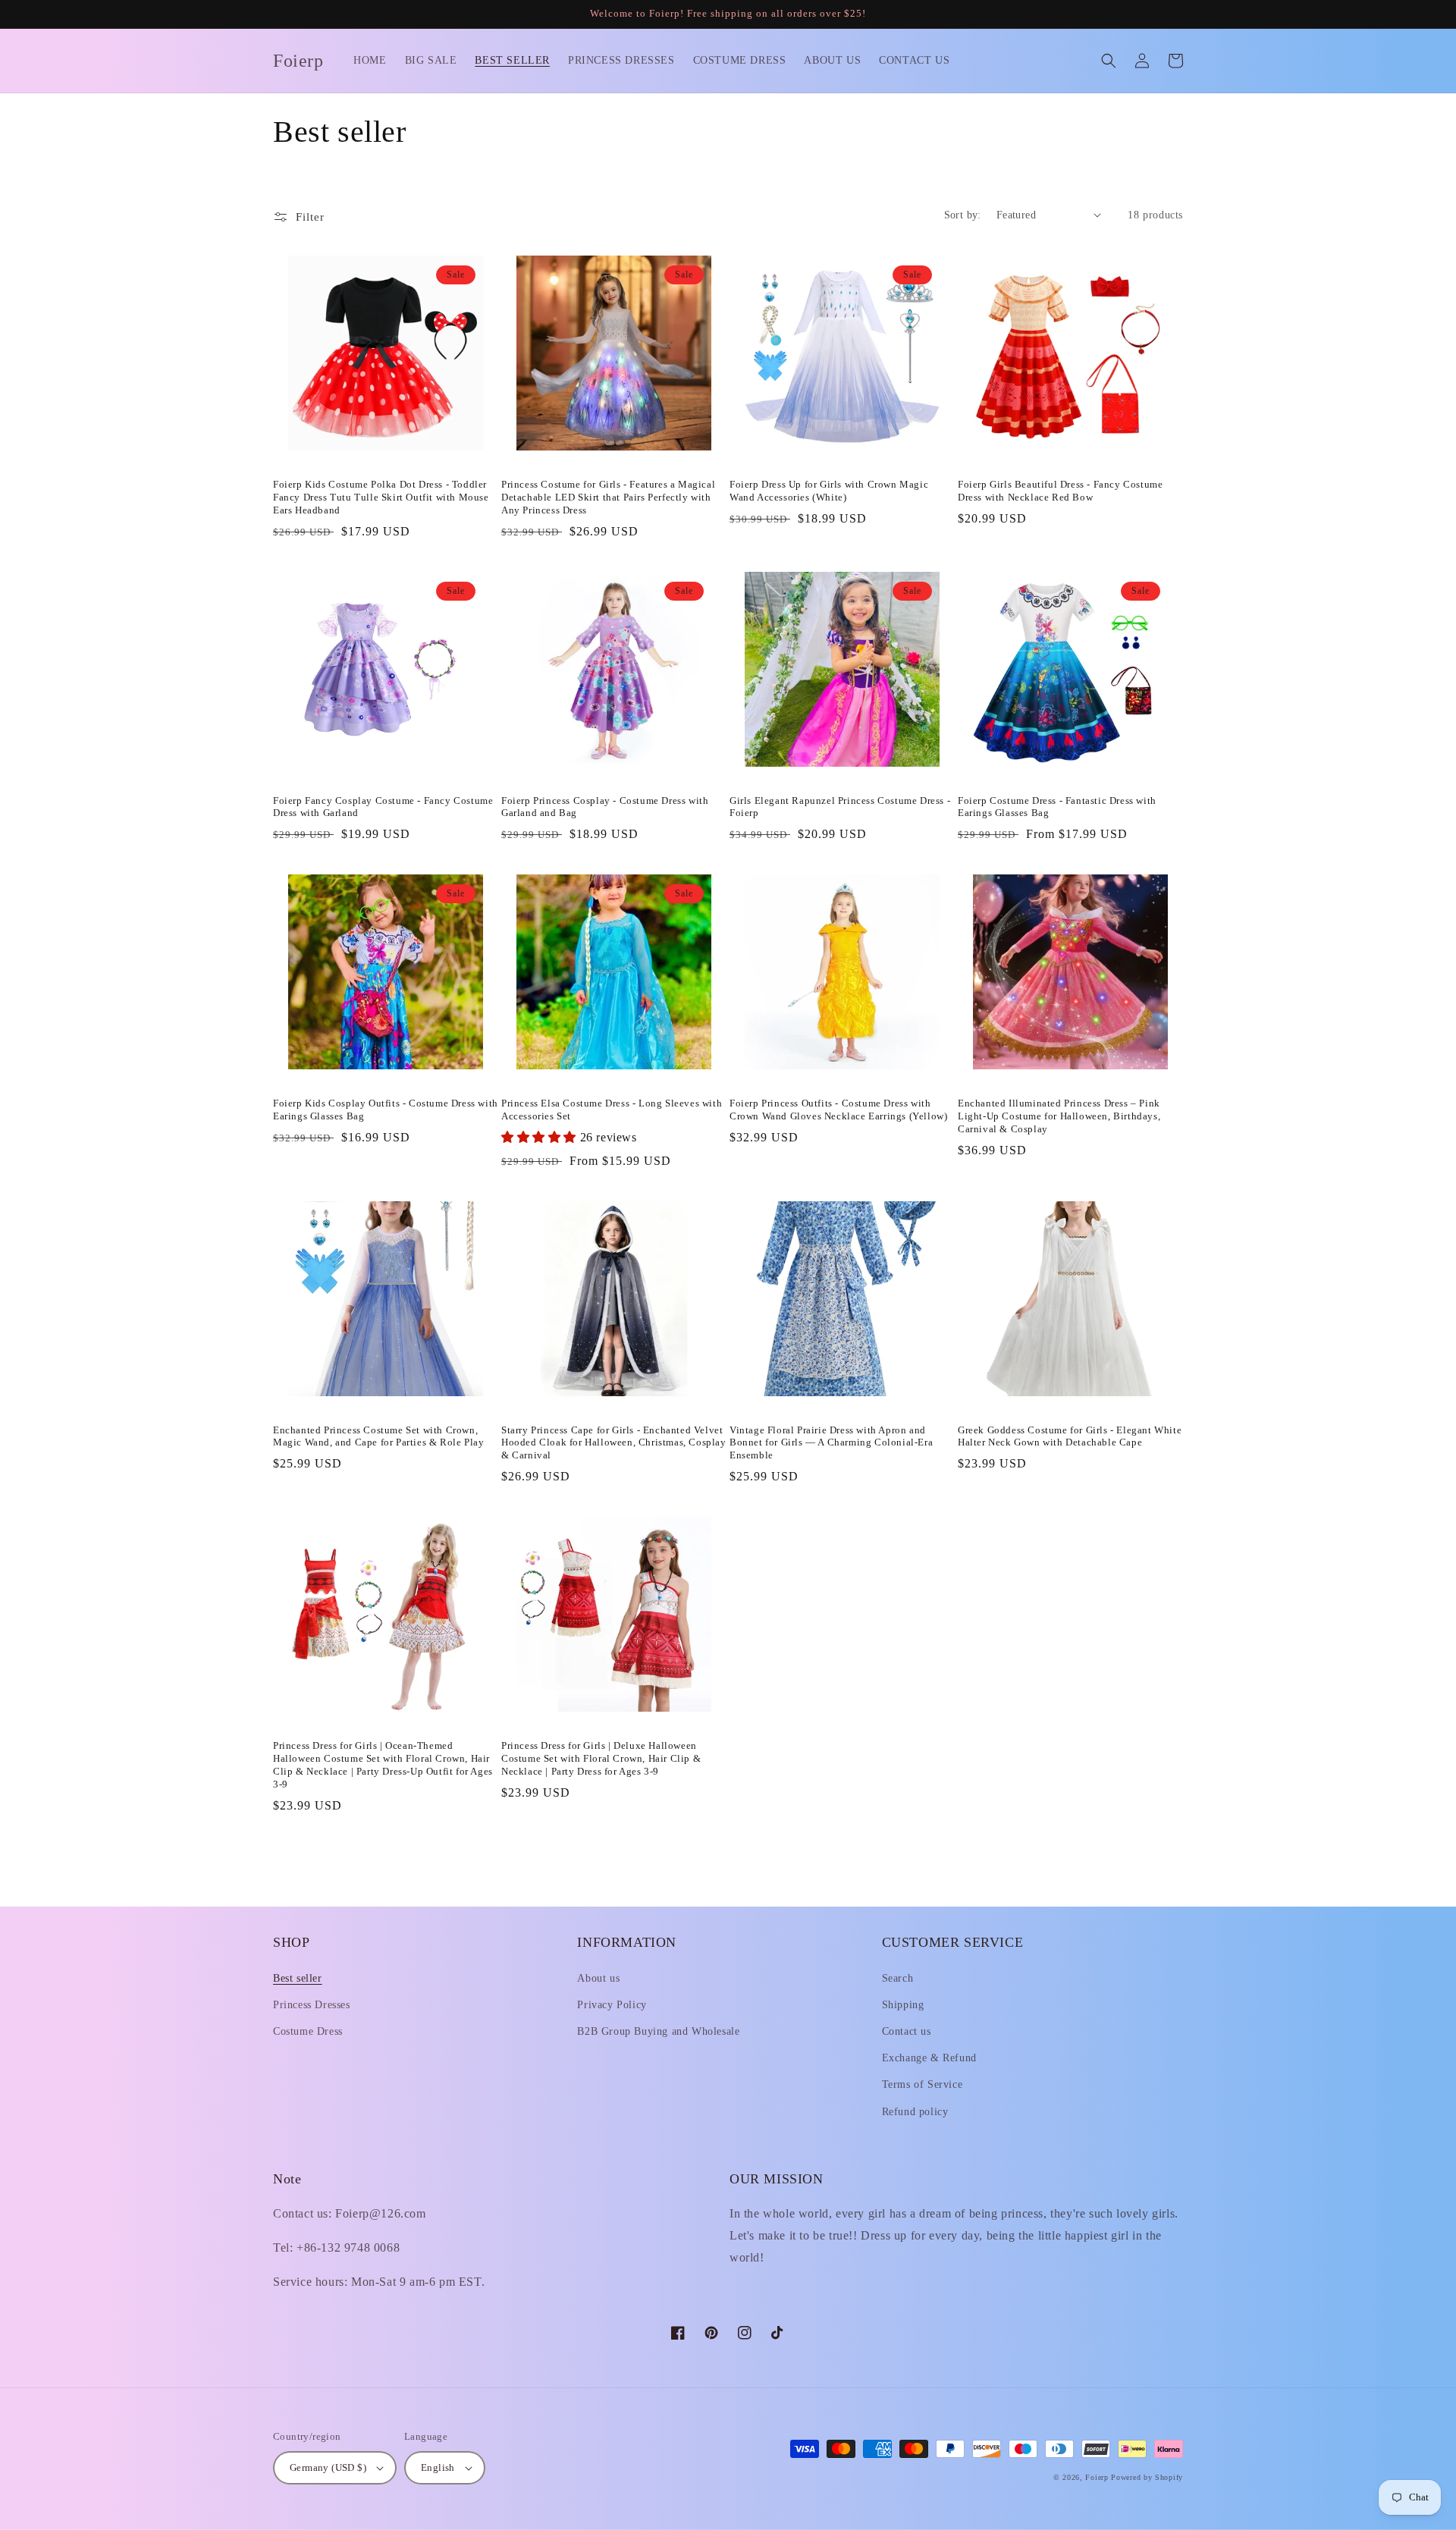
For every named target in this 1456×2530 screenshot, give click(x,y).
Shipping (903, 2005)
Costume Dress (308, 2031)
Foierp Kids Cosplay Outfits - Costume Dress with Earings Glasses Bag (386, 1110)
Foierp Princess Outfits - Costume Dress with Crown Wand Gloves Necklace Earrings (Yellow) (838, 1110)
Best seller (298, 1978)
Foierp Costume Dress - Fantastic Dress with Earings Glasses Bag (1057, 807)
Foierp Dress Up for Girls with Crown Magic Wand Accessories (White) (829, 491)
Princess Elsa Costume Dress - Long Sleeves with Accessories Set (612, 1110)
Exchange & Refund (929, 2058)
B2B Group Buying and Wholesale (658, 2031)
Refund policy (915, 2112)
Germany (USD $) (328, 2467)
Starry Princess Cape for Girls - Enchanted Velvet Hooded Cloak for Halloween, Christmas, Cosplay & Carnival (614, 1443)
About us (598, 1978)
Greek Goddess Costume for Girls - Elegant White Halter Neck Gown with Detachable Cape (1070, 1436)
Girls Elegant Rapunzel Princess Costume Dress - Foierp (840, 807)
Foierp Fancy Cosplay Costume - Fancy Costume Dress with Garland (383, 807)
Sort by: (963, 215)
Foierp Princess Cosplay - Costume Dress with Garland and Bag (605, 807)
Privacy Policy (612, 2005)
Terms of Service (923, 2084)
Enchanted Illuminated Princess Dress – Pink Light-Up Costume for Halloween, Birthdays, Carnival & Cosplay (1059, 1116)
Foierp (1097, 2477)
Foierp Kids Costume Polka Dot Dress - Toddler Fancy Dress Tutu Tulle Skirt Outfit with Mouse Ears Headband (381, 497)
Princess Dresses (312, 2005)
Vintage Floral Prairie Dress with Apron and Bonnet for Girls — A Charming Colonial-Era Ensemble (831, 1443)
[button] (1109, 61)
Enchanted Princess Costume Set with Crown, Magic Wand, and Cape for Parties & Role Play (378, 1436)
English (438, 2467)
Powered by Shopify (1147, 2477)
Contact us (907, 2031)
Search (898, 1978)
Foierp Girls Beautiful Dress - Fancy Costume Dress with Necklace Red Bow (1060, 491)
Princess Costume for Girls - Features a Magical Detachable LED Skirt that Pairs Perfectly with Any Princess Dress (608, 497)
